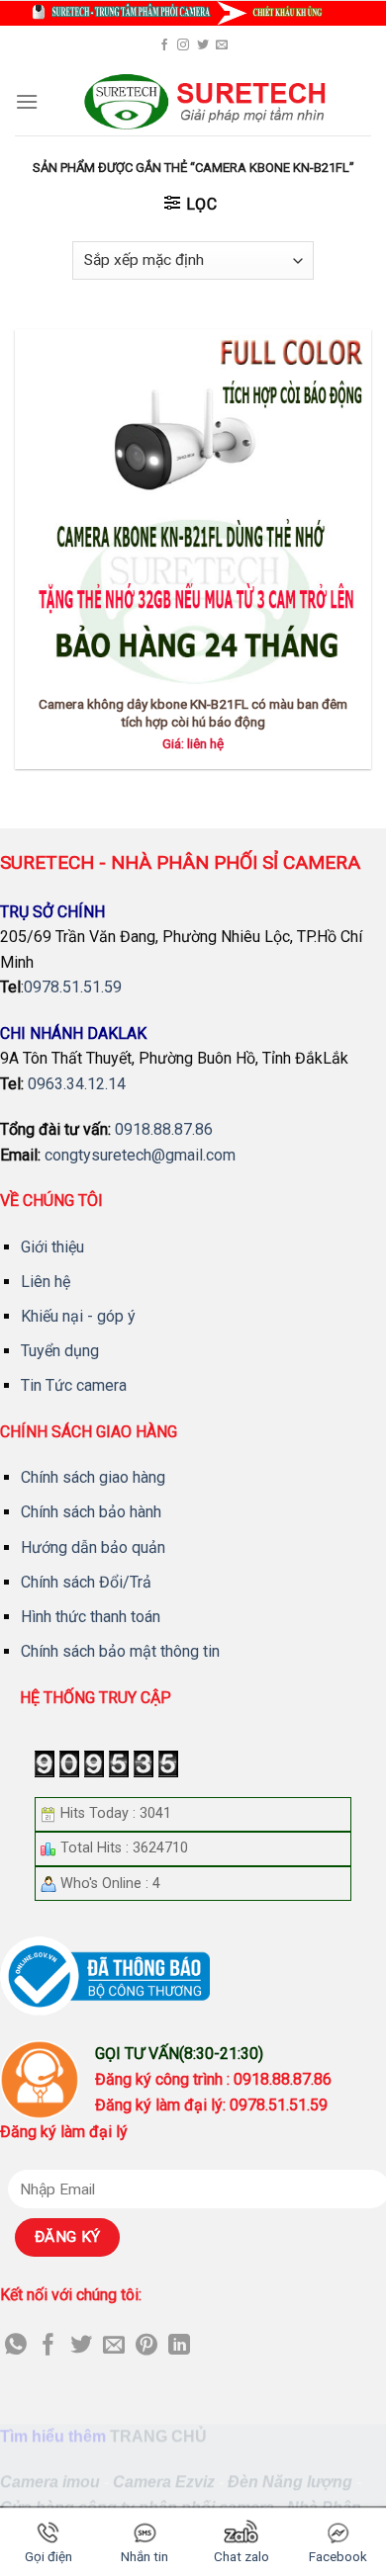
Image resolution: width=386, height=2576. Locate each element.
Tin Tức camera (74, 1385)
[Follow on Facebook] (164, 45)
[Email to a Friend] (114, 2346)
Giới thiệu (52, 1247)
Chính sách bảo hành (91, 1512)
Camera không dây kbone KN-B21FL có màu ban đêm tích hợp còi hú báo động (193, 713)
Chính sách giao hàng (93, 1477)
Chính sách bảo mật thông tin (120, 1651)
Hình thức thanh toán (91, 1617)
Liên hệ (46, 1282)
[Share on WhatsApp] (16, 2346)
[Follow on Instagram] (183, 45)
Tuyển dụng (60, 1351)
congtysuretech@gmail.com (140, 1155)
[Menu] (27, 101)
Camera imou (50, 2482)
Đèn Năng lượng (290, 2482)
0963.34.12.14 (77, 1084)
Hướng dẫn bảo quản (93, 1547)
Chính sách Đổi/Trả (86, 1582)
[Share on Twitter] (81, 2346)
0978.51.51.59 (73, 987)
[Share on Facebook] (48, 2346)
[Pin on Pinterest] (146, 2346)
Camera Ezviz (164, 2482)
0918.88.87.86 (164, 1129)
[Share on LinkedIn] (179, 2346)
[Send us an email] (222, 45)
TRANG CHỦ (158, 2436)
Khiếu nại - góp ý (78, 1316)
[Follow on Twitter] (203, 45)
